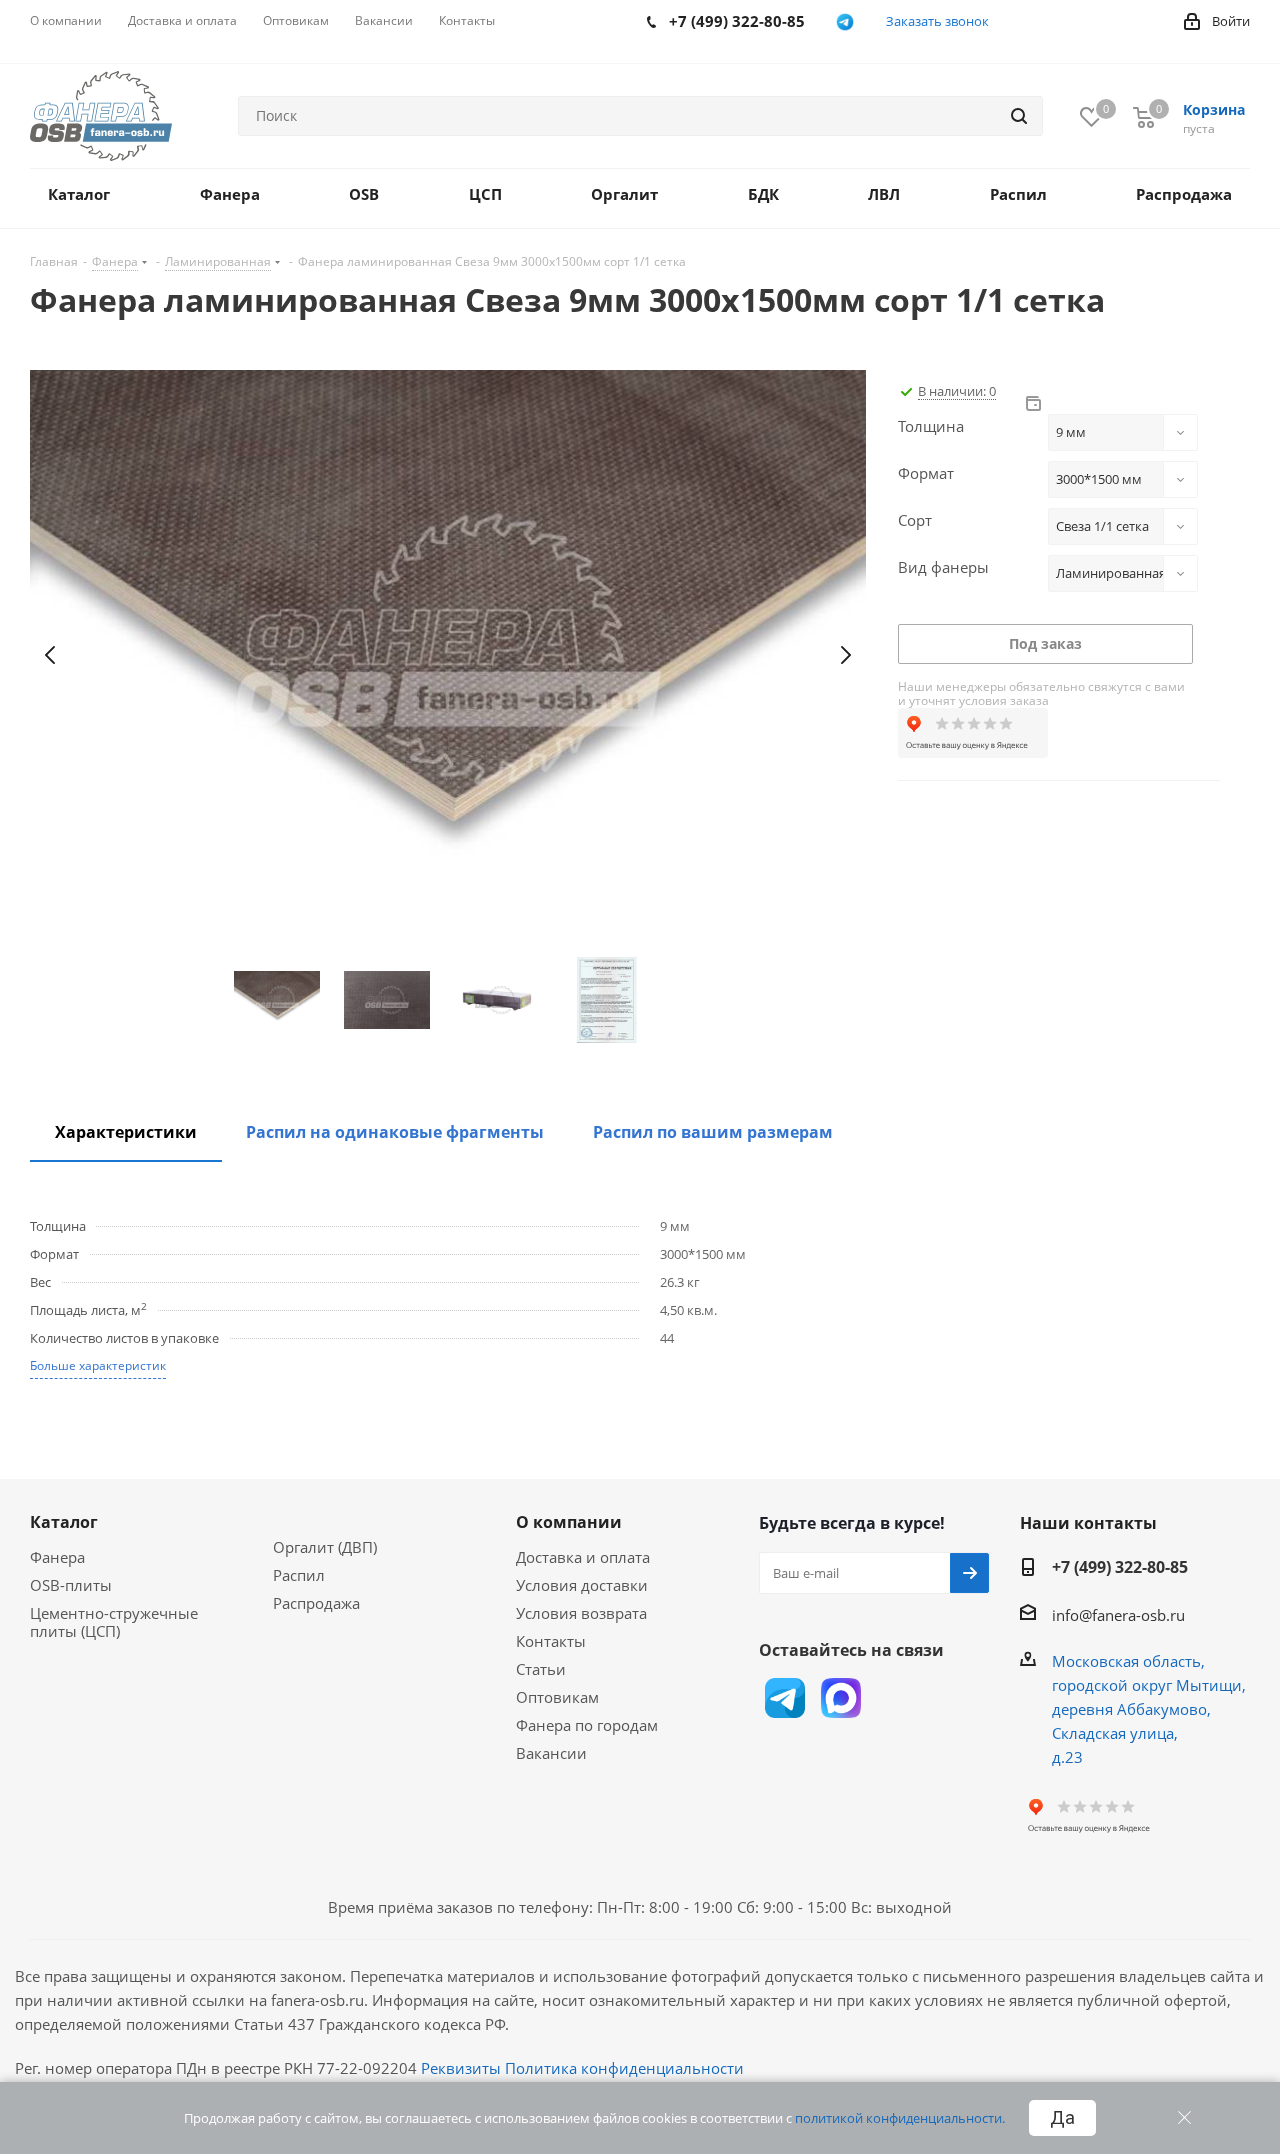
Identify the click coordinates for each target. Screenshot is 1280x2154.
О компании (569, 1522)
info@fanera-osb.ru (1118, 1615)
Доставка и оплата (583, 1557)
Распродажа (316, 1603)
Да (1062, 2118)
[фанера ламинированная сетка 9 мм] (448, 655)
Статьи (541, 1669)
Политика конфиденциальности (624, 2068)
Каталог (64, 1522)
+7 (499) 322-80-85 (1120, 1567)
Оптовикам (557, 1697)
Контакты (551, 1641)
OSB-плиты (71, 1585)
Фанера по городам (587, 1725)
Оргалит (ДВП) (325, 1547)
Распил (299, 1575)
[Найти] (1019, 116)
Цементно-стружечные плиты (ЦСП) (114, 1622)
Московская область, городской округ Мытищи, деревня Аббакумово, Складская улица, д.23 (1149, 1709)
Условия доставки (582, 1585)
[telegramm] (845, 22)
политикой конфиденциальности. (900, 2118)
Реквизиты (461, 2068)
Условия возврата (581, 1613)
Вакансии (551, 1753)
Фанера (57, 1557)
